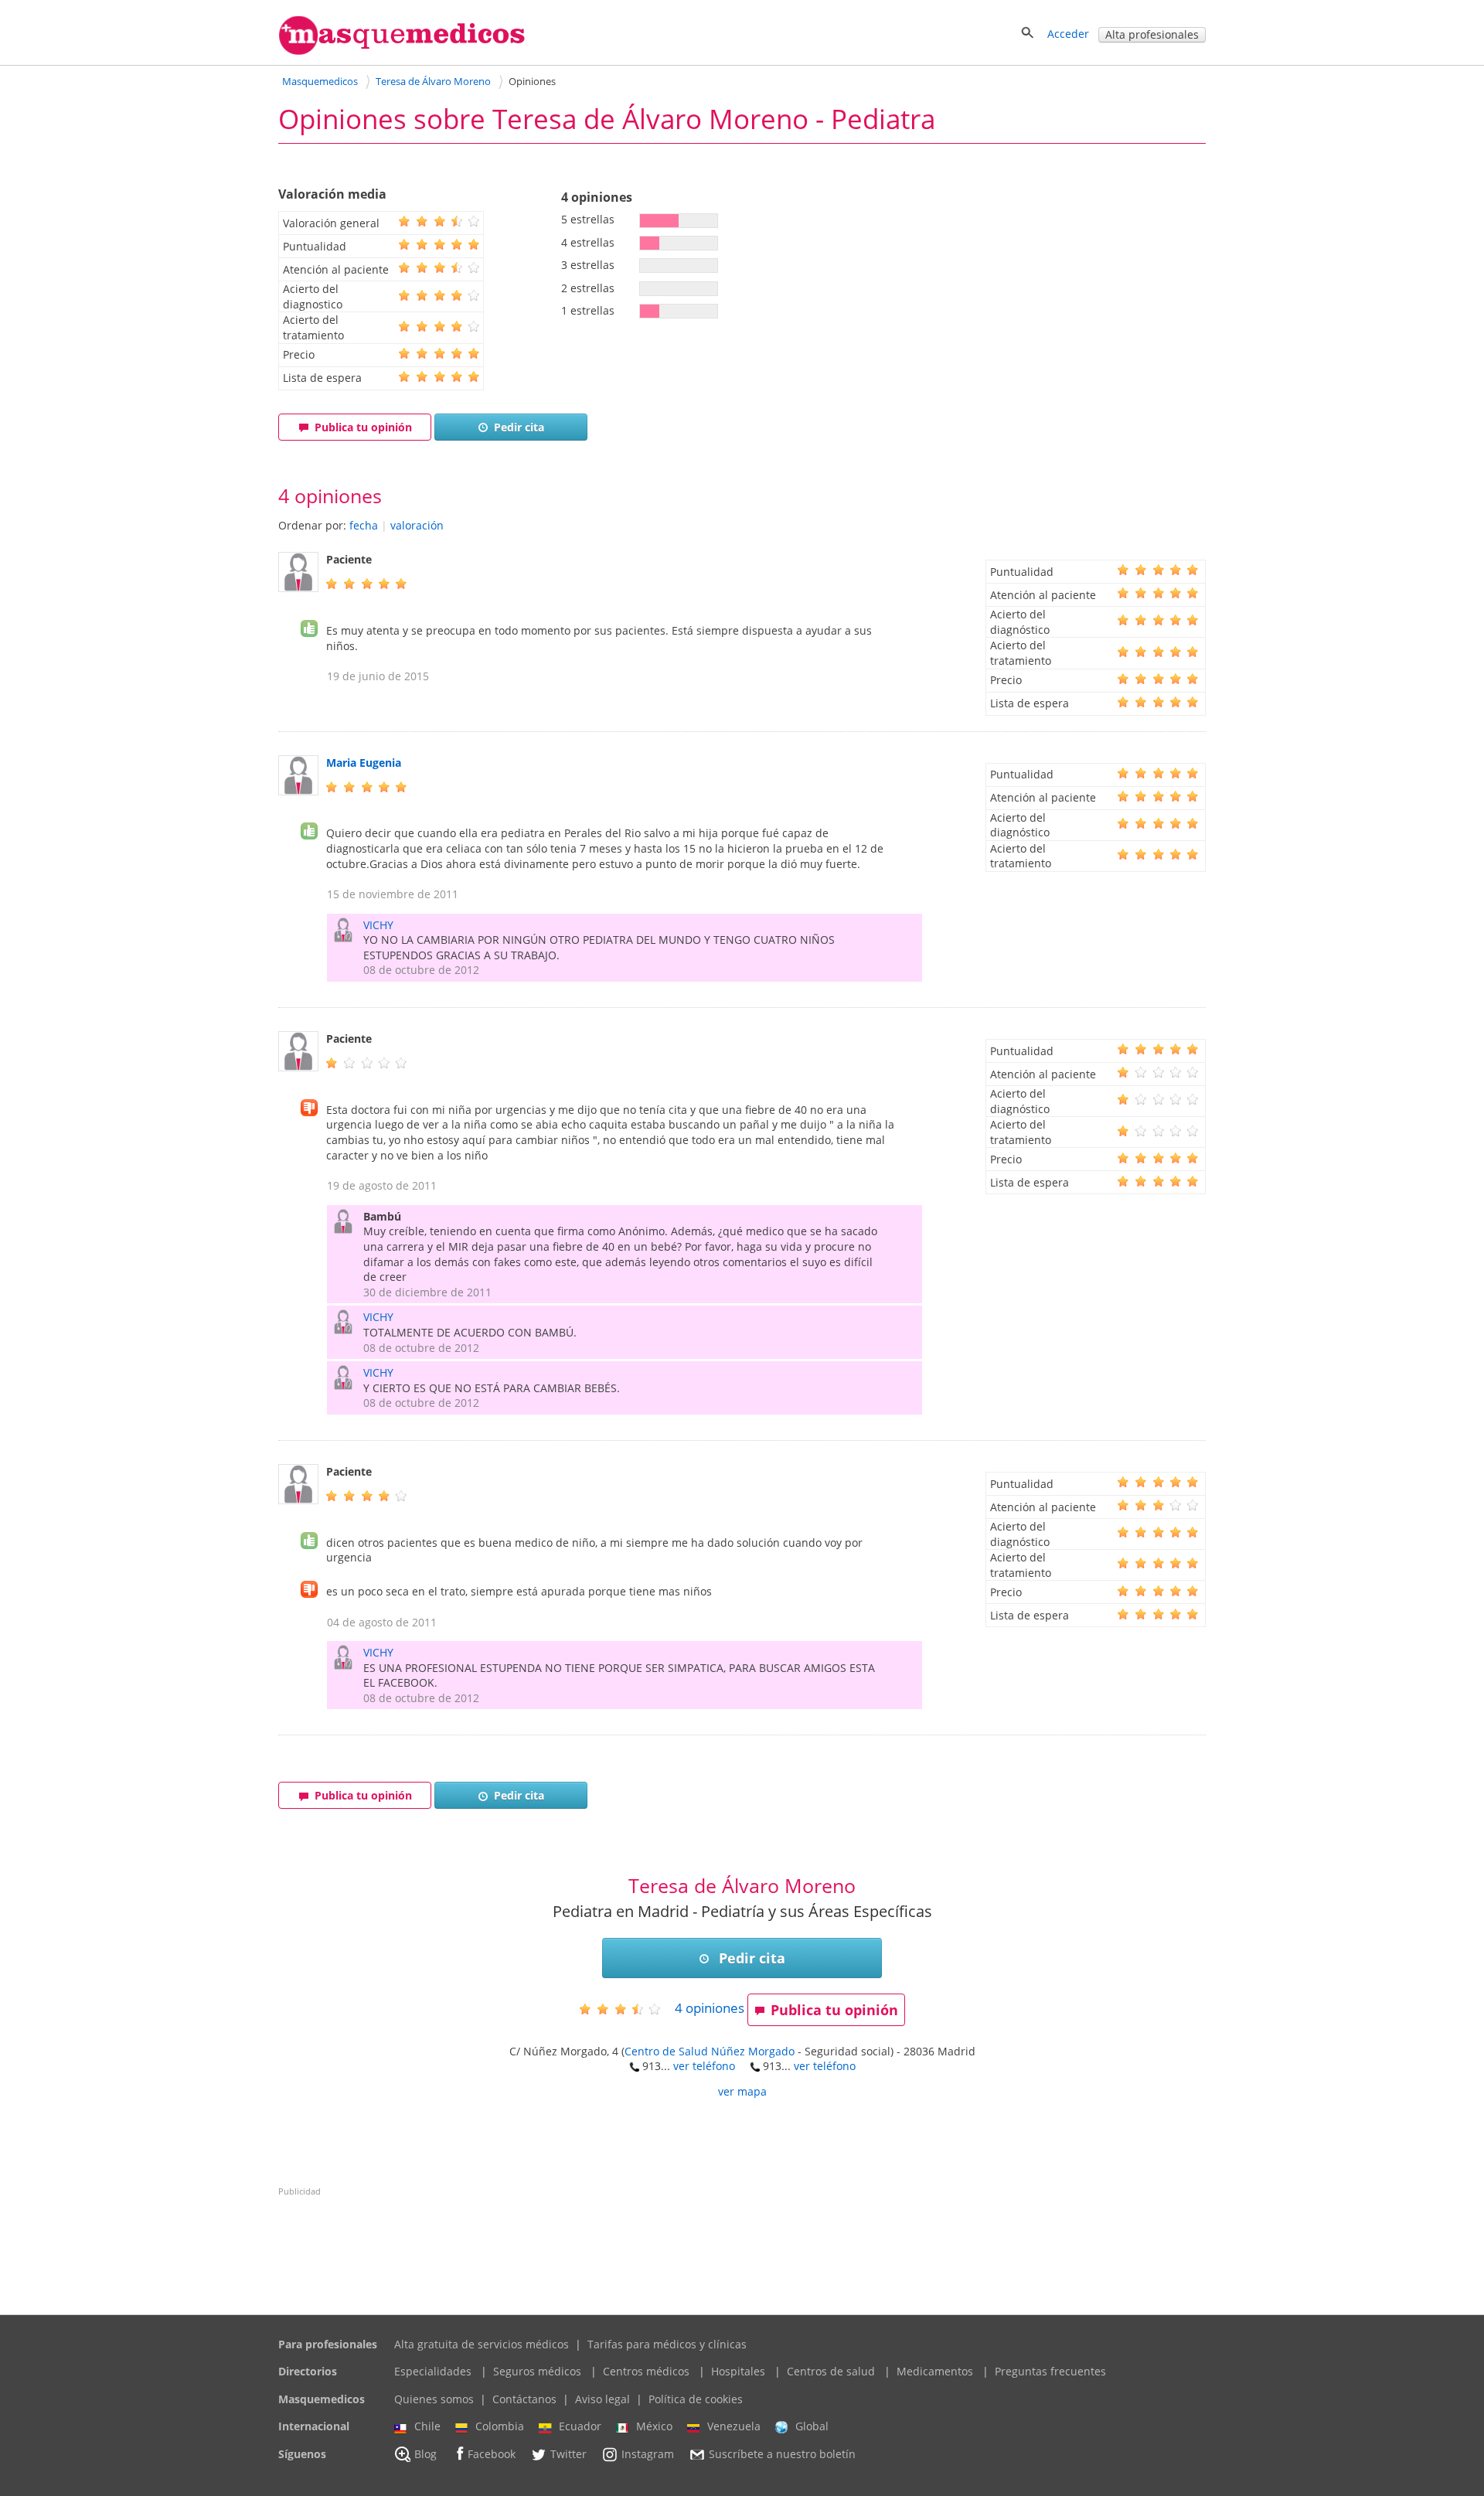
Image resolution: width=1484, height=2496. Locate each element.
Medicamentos (935, 2371)
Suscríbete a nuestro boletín (782, 2454)
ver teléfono (704, 2066)
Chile (427, 2426)
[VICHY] (347, 937)
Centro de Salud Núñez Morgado (710, 2051)
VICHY (378, 925)
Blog (425, 2454)
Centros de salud (831, 2371)
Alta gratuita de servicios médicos (482, 2344)
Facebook (492, 2454)
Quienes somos (434, 2399)
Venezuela (734, 2426)
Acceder (1068, 34)
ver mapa (742, 2091)
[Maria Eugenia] (298, 791)
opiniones (710, 2008)
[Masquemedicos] (402, 51)
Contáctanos (524, 2399)
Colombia (500, 2426)
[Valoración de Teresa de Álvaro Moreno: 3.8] (626, 2009)
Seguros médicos (537, 2371)
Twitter (568, 2454)
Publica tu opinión (363, 427)
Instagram (648, 2454)
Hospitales (738, 2371)
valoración (417, 525)
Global (812, 2426)
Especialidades (433, 2371)
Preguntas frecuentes (1050, 2371)
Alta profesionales (1152, 34)
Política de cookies (696, 2399)
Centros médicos (646, 2371)
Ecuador (580, 2426)
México (654, 2426)
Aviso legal (602, 2399)
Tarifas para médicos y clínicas (667, 2344)
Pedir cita (519, 427)
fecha (364, 525)
